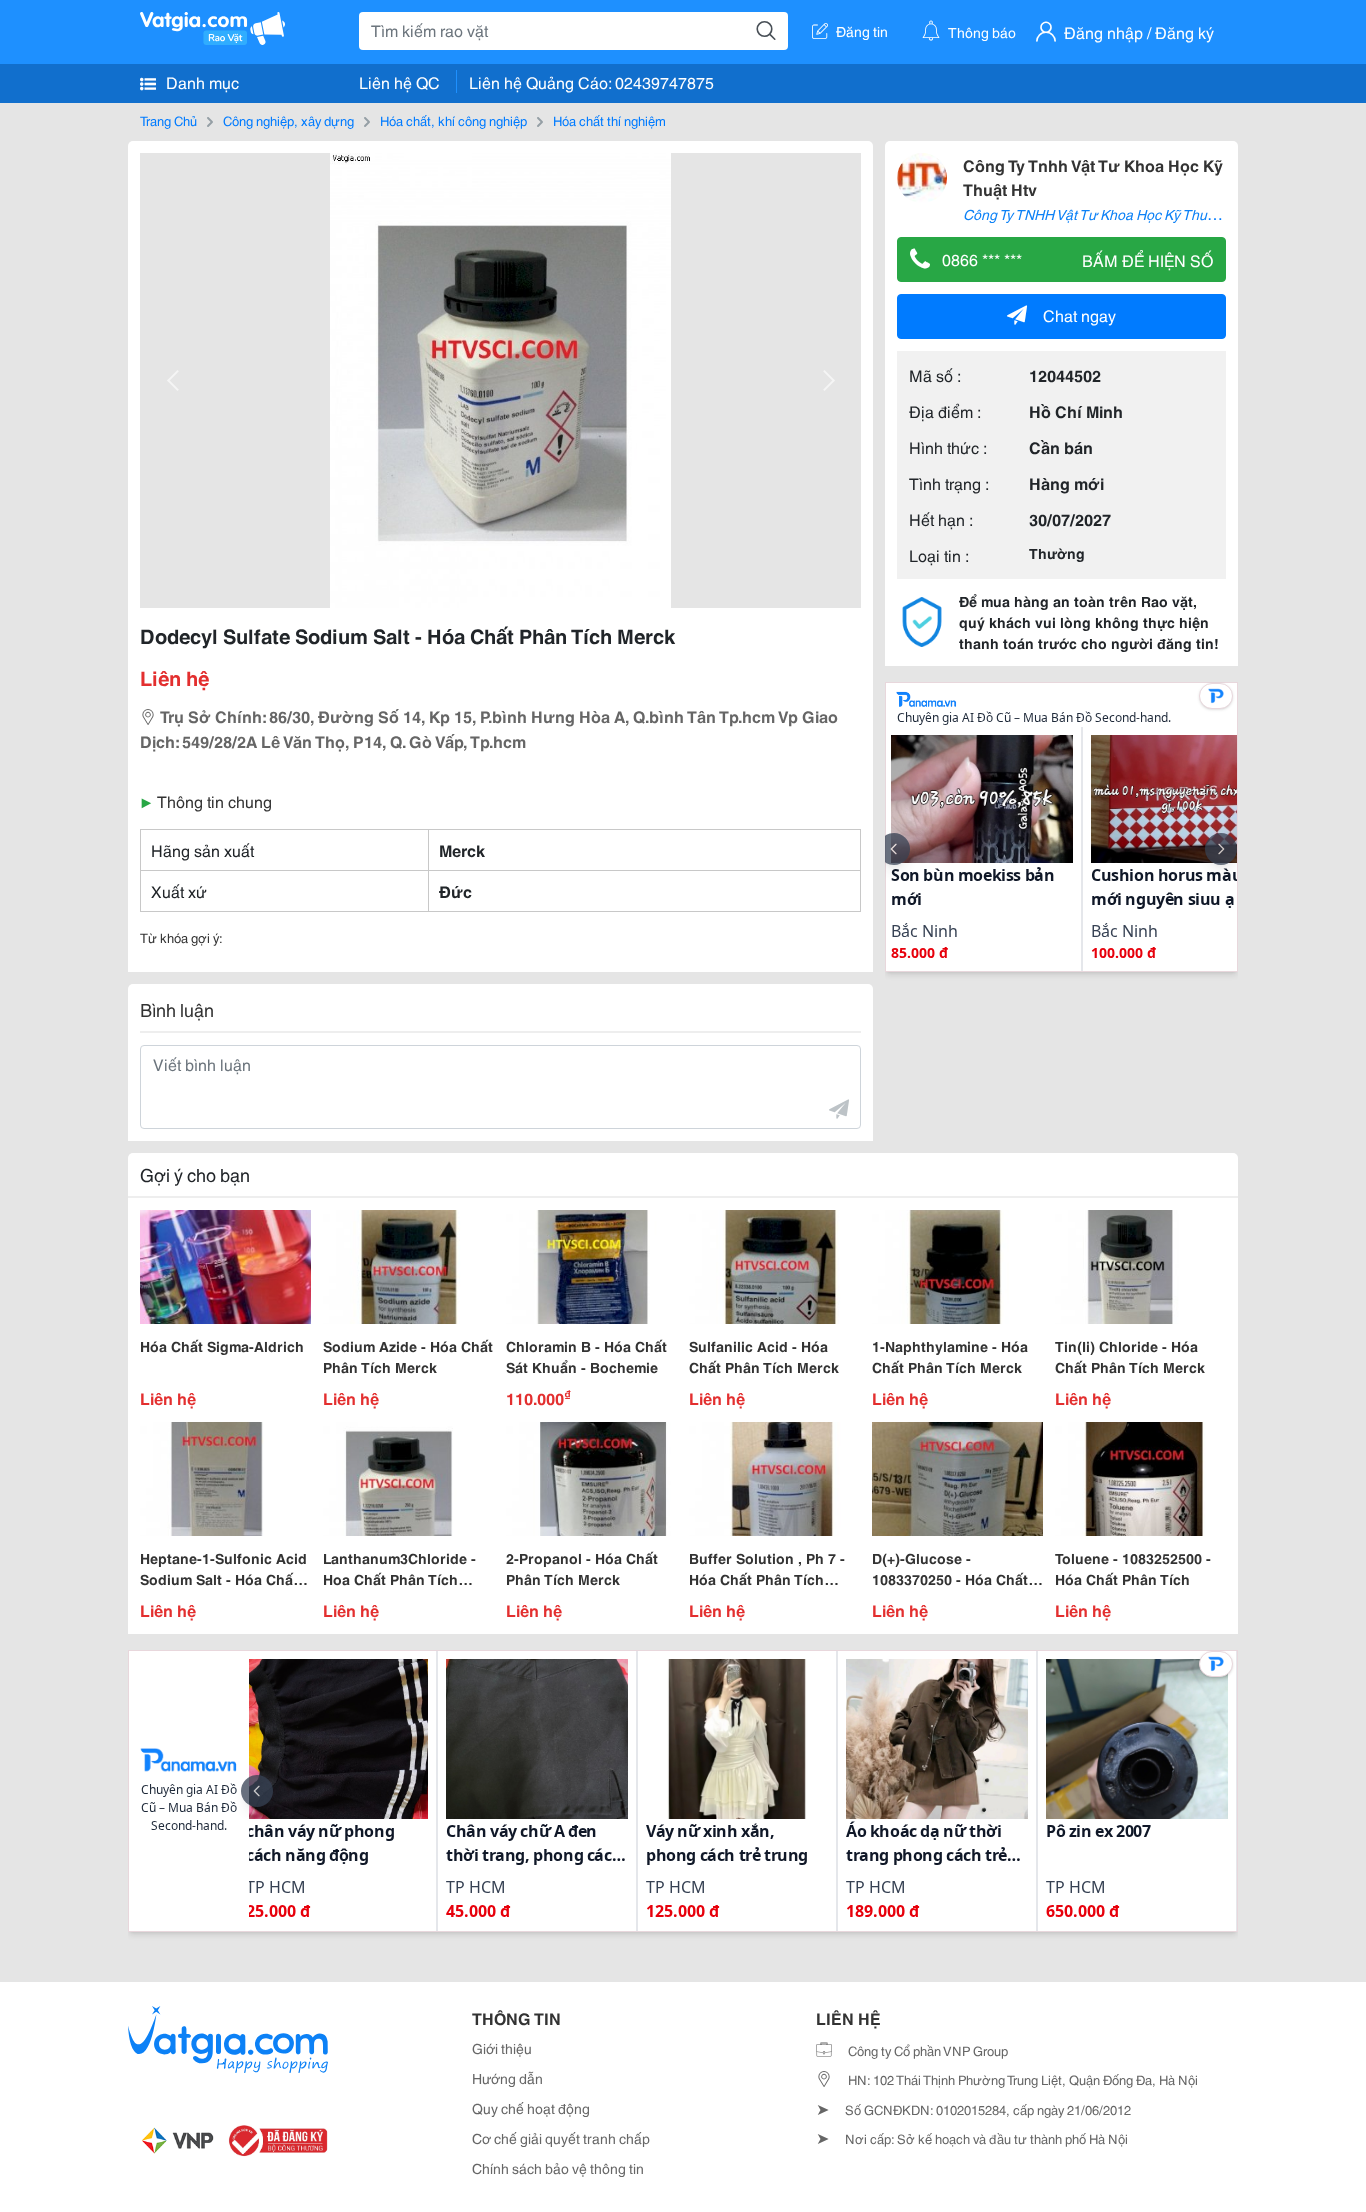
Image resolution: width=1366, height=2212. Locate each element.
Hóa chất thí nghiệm (609, 120)
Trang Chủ (168, 120)
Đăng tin (862, 31)
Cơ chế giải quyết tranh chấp (561, 2138)
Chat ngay (1079, 314)
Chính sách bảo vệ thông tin (558, 2168)
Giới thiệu (502, 2048)
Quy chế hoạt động (531, 2108)
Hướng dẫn (507, 2078)
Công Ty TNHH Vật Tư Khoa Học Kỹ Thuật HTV (1106, 214)
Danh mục (200, 81)
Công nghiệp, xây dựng (288, 120)
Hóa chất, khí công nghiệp (453, 120)
